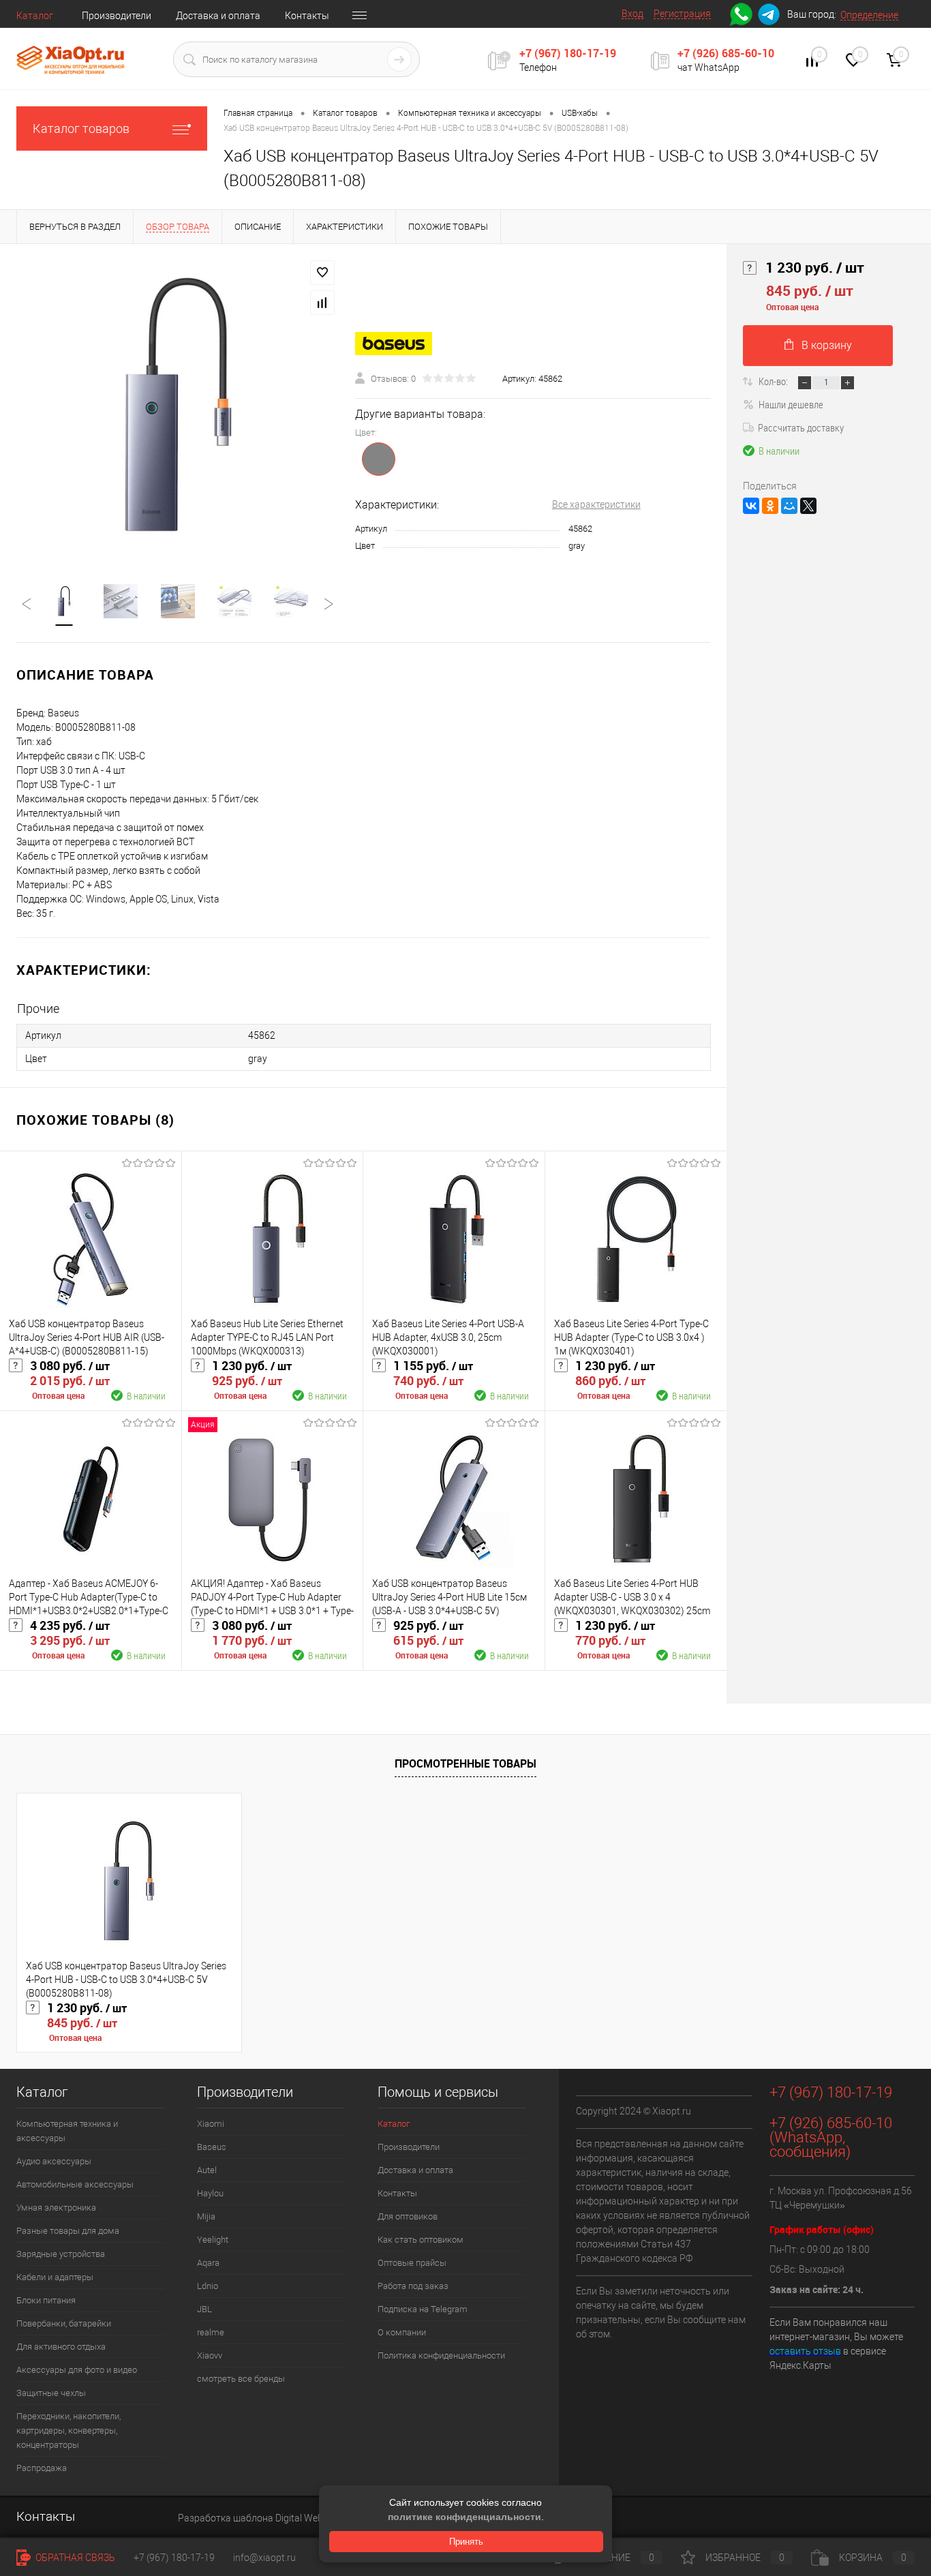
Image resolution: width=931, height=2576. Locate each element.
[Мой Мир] (789, 506)
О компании (402, 2332)
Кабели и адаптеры (55, 2277)
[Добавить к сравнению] (322, 303)
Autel (207, 2170)
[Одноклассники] (770, 506)
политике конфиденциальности (464, 2517)
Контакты (307, 16)
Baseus (212, 2147)
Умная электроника (56, 2208)
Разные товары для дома (68, 2231)
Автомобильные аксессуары (75, 2184)
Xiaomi (211, 2124)
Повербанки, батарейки (64, 2323)
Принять (466, 2542)
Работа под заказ (413, 2286)
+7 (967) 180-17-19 (568, 53)
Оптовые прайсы (412, 2263)
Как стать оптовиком (421, 2240)
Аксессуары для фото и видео (77, 2370)
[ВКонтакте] (751, 506)
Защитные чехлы (51, 2393)
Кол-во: (774, 381)
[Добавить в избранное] (322, 273)
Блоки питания (46, 2300)
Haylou (210, 2193)
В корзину (827, 345)
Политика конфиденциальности (441, 2355)
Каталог (35, 16)
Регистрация (682, 14)
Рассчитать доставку (801, 427)
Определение (869, 15)
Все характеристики (596, 504)
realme (211, 2332)
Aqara (208, 2263)
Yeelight (213, 2240)
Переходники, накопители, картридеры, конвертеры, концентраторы (68, 2430)
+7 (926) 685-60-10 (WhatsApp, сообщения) (831, 2137)
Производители (117, 16)
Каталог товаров (81, 128)
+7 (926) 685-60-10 (726, 53)
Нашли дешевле (791, 404)
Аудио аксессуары (54, 2161)
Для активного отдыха (61, 2347)
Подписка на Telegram (423, 2309)
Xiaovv (210, 2355)
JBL (204, 2309)
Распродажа (42, 2468)
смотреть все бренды (241, 2379)
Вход (632, 14)
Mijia (206, 2216)
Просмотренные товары (465, 1763)
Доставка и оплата (218, 16)
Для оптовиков (408, 2216)
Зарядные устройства (61, 2254)
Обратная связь (74, 2558)
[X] (808, 506)
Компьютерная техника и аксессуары (67, 2131)
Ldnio (208, 2286)
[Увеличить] (178, 406)
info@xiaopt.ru (264, 2558)
